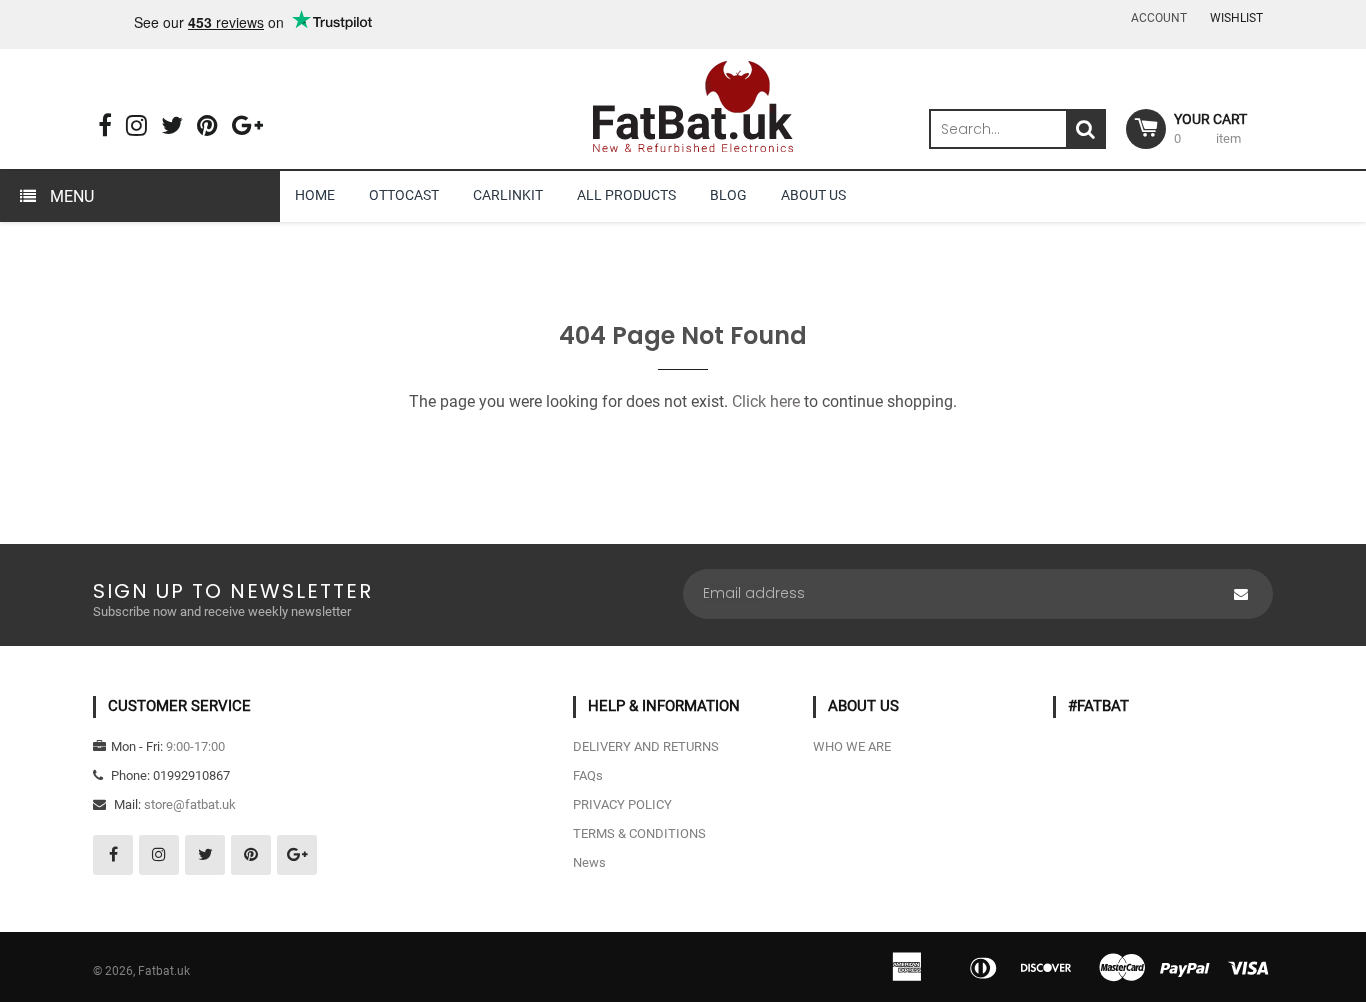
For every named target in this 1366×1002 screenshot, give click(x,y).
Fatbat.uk (164, 971)
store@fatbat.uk (190, 804)
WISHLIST (1236, 18)
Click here (766, 401)
